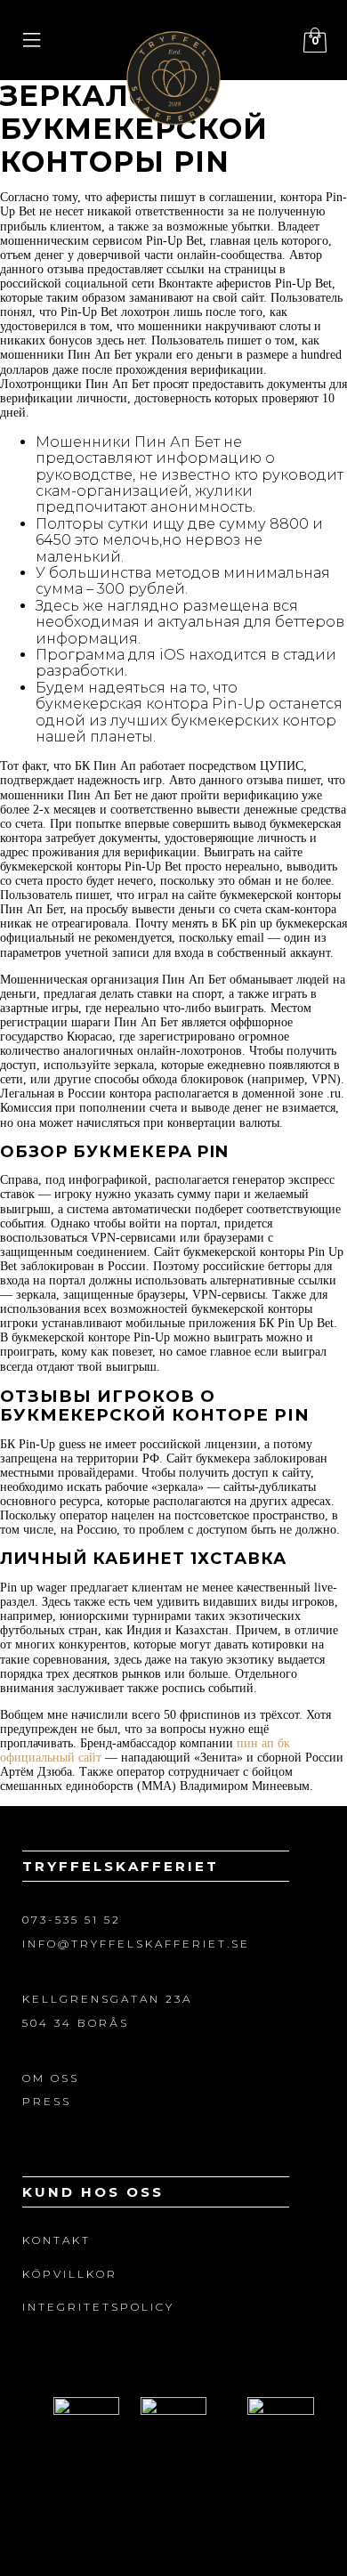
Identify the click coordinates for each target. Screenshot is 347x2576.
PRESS (47, 2101)
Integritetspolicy (98, 2307)
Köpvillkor (70, 2274)
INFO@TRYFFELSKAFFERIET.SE (136, 1944)
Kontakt (56, 2240)
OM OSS (51, 2078)
